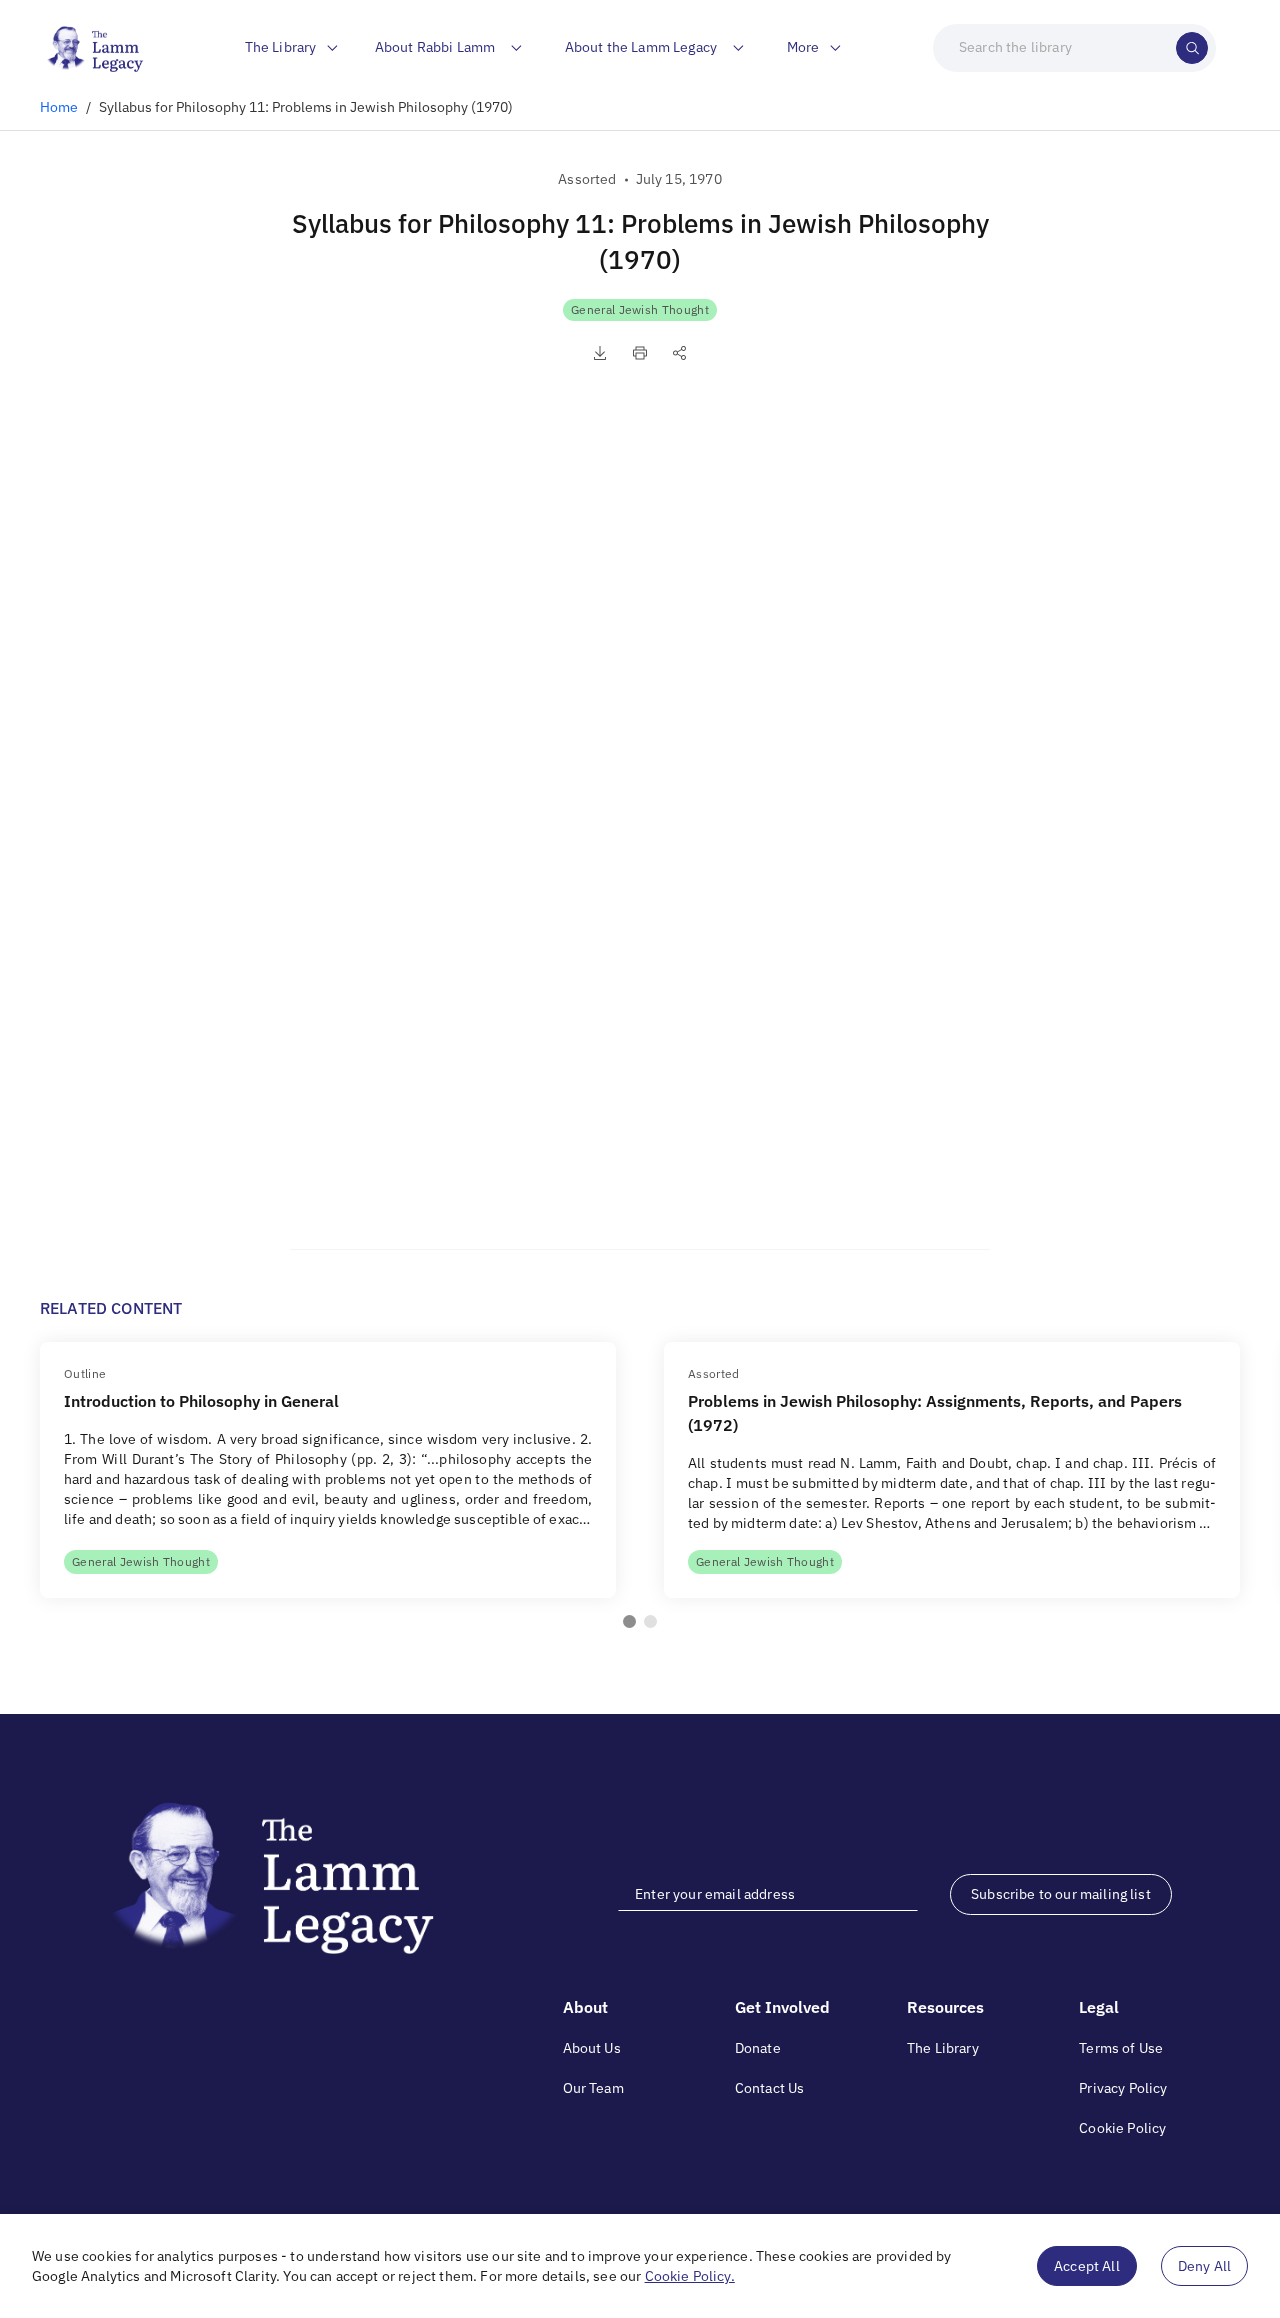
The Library (943, 2048)
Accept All (1087, 2266)
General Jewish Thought (640, 309)
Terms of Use (1121, 2048)
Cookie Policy (1122, 2128)
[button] (629, 1621)
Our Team (593, 2088)
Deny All (1204, 2266)
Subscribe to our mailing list (1061, 1894)
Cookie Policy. (690, 2276)
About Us (592, 2048)
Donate (758, 2048)
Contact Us (770, 2088)
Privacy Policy (1123, 2088)
